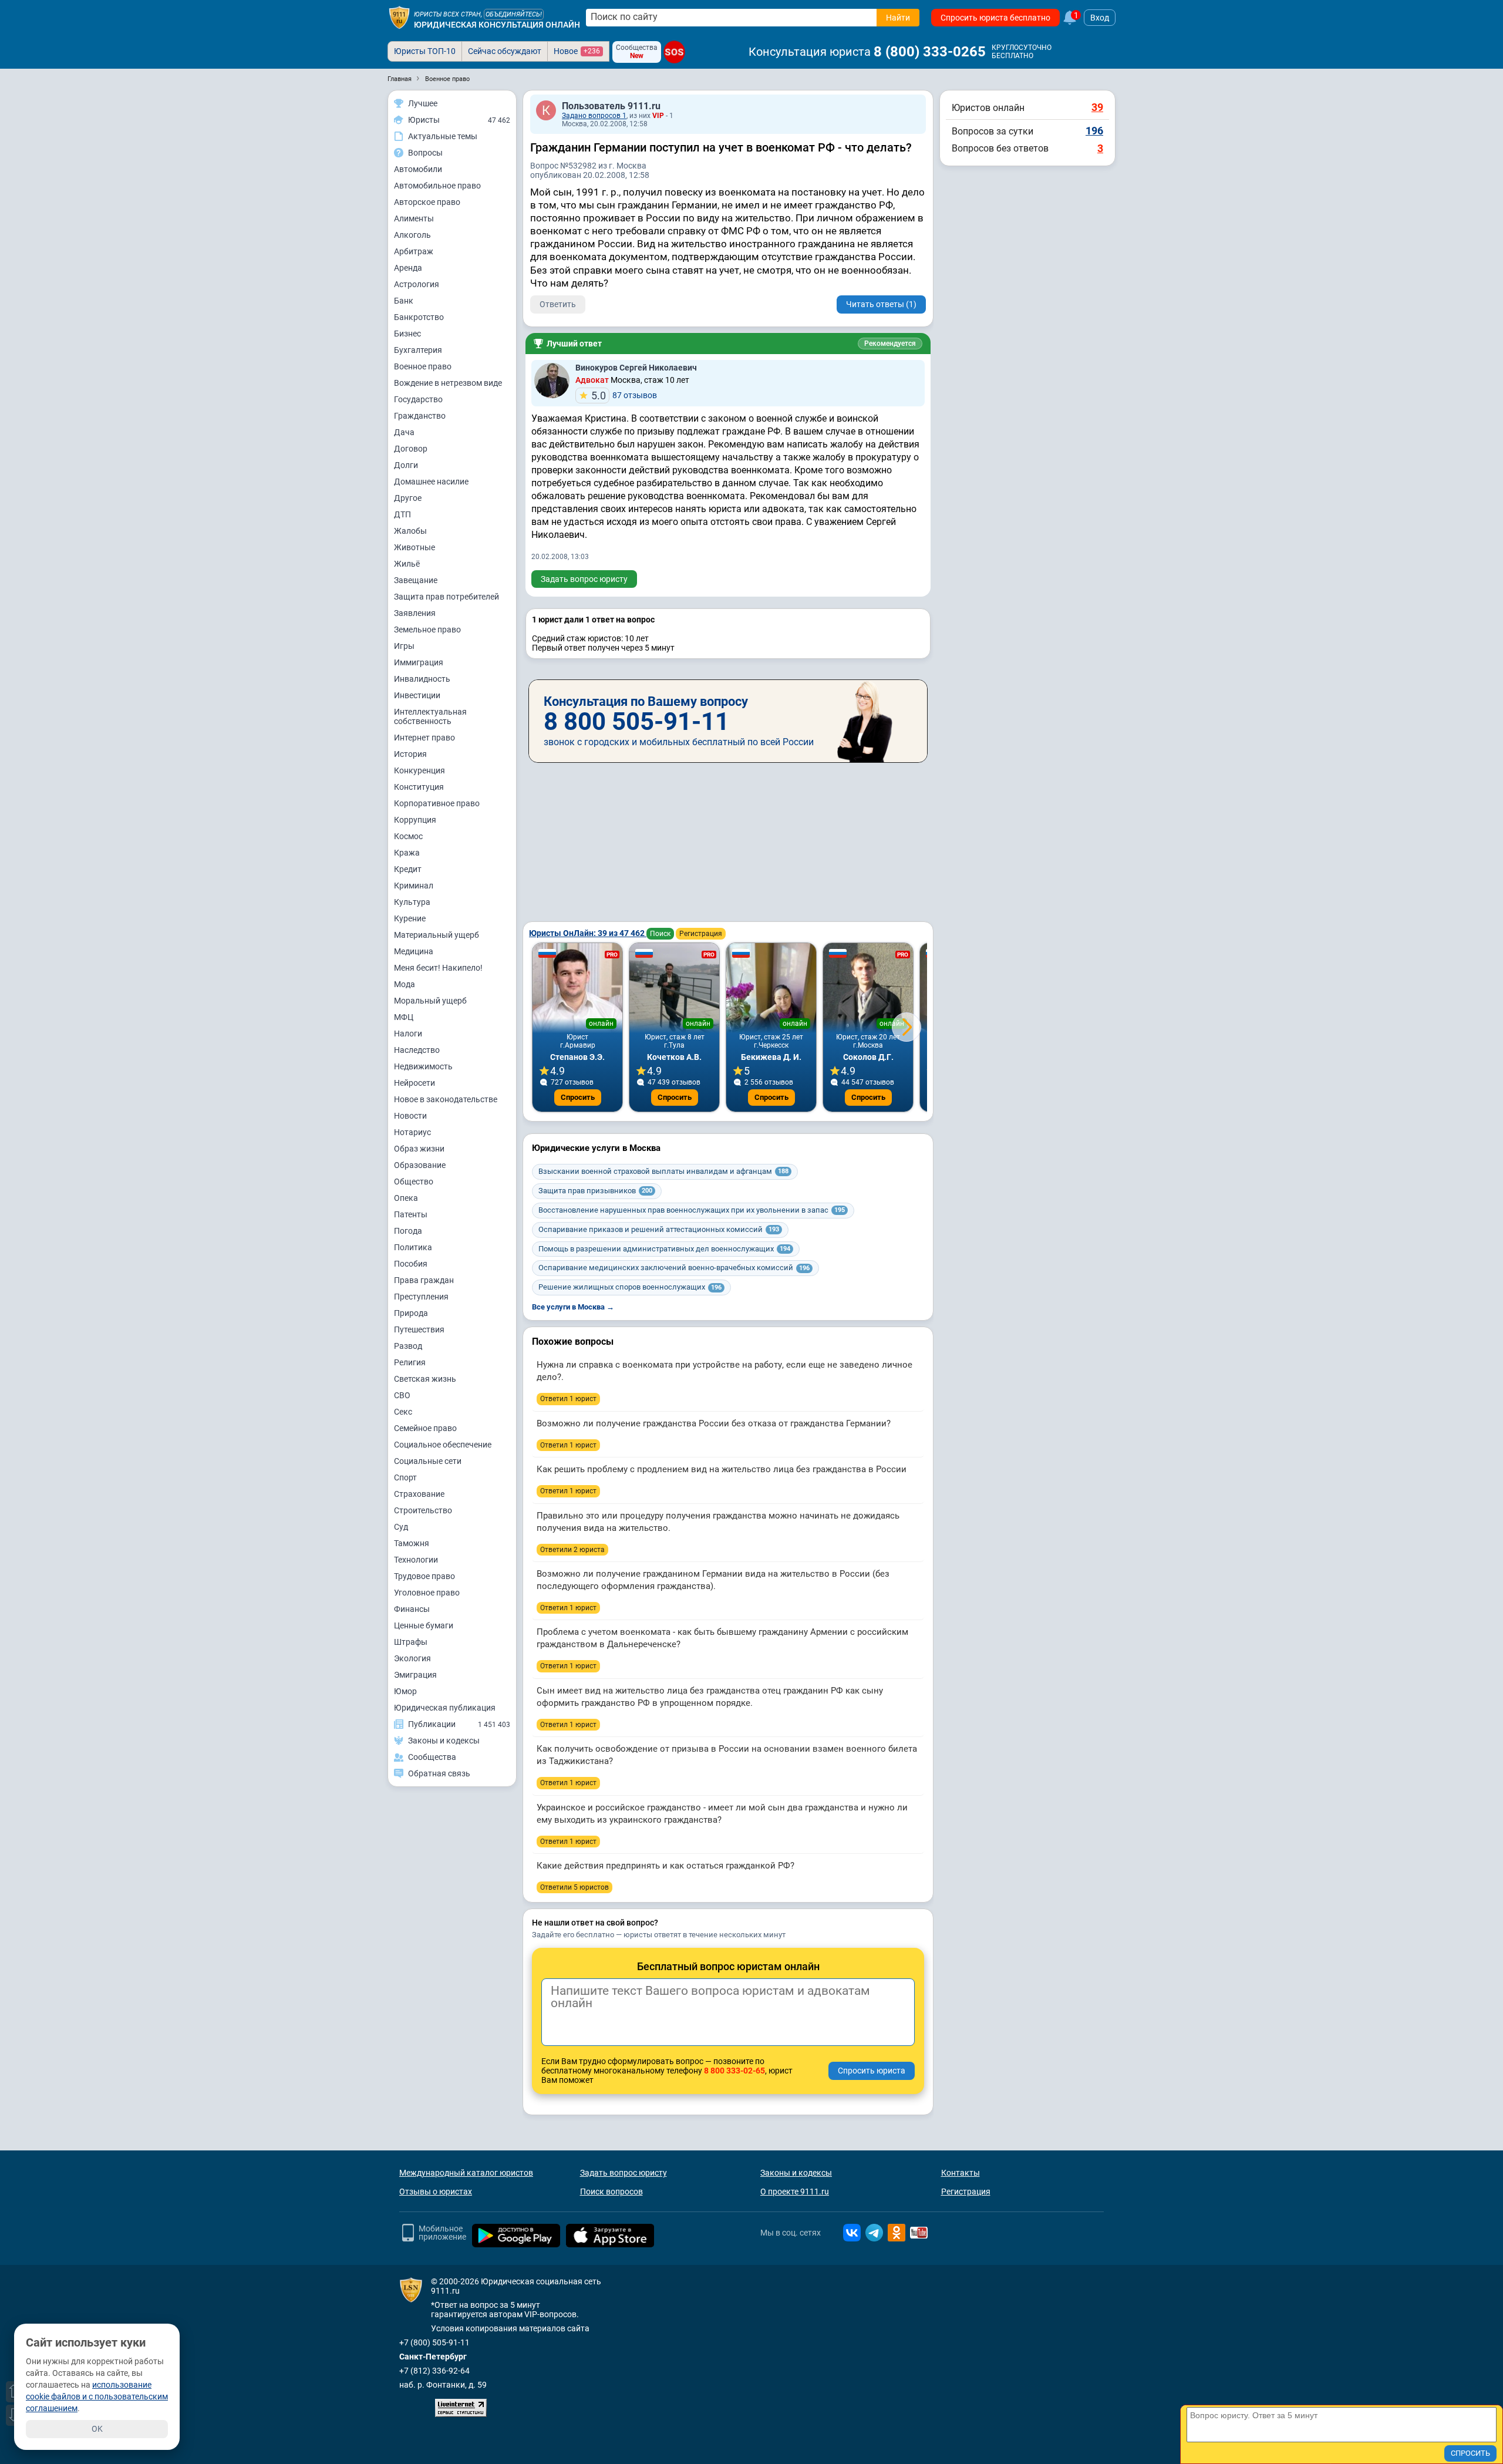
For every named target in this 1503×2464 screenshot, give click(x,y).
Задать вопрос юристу (584, 579)
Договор (411, 449)
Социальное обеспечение (443, 1445)
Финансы (412, 1609)
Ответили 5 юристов (574, 1887)
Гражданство (420, 416)
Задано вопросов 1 (594, 116)
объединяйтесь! (514, 14)
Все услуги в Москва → (573, 1307)
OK (97, 2429)
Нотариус (412, 1132)
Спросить (578, 1097)
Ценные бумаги (424, 1625)
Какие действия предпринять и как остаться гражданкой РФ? (665, 1866)
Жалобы (410, 531)
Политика (413, 1247)
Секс (403, 1412)
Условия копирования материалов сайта (510, 2328)
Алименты (414, 218)
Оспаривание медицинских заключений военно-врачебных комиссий (674, 1268)
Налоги (408, 1034)
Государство (418, 399)
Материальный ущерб (437, 935)
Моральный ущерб (430, 1001)
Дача (404, 432)
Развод (408, 1346)
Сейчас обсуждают (505, 51)
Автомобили (418, 169)
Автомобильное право (437, 186)
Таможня (412, 1543)
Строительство (423, 1510)
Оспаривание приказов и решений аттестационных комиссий (659, 1229)
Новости (410, 1116)
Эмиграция (415, 1675)
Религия (410, 1362)
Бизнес (407, 334)
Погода (408, 1231)
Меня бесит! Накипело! (438, 968)
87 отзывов (624, 395)
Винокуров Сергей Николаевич (636, 368)
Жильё (407, 564)
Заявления (415, 613)
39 (1097, 107)
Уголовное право (427, 1593)
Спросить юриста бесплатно (995, 18)
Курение (410, 918)
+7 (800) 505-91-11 (434, 2342)
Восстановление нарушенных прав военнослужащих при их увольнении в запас (692, 1210)
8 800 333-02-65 (734, 2071)
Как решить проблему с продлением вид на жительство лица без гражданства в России (722, 1469)
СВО (402, 1395)
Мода (405, 984)
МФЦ (404, 1017)
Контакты (961, 2173)
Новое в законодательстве (446, 1099)
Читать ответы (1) (881, 304)
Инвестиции (417, 695)
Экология (412, 1658)
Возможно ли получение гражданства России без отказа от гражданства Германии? (714, 1423)
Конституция (419, 787)
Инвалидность (422, 679)
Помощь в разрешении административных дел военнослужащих (664, 1249)
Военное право (423, 366)
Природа (411, 1313)
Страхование (419, 1494)
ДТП (402, 514)
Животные (414, 547)
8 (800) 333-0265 (930, 52)
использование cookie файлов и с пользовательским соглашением (97, 2396)
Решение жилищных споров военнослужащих (630, 1287)
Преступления (421, 1297)
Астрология (417, 284)
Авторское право (427, 202)
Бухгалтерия (418, 350)
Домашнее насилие (431, 482)
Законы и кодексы (796, 2173)
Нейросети (414, 1083)
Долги (406, 465)
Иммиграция (419, 662)
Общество (414, 1181)
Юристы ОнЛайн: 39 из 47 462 (588, 933)
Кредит (408, 869)
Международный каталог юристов (466, 2173)
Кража (407, 853)
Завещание (416, 580)
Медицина (414, 951)
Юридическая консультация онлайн (497, 25)
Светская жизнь (425, 1379)
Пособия (411, 1264)
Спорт (405, 1477)
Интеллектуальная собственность (430, 716)
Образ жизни (419, 1149)
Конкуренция (419, 770)
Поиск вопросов (611, 2192)
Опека (406, 1198)
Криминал (414, 886)
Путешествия (419, 1329)
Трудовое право (424, 1576)
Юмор (405, 1691)
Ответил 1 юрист (568, 1399)
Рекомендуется (890, 344)
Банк (404, 301)
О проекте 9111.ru (795, 2192)
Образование (420, 1165)
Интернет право (424, 738)
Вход (1100, 18)
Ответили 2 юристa (572, 1550)
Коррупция (415, 820)
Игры (404, 646)
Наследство (417, 1050)
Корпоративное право (437, 803)
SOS (674, 52)
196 (1094, 131)
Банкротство (419, 317)
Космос (408, 836)
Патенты (411, 1214)
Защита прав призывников (595, 1191)
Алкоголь (412, 235)
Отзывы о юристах (436, 2192)
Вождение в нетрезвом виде (448, 383)
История (410, 754)
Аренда (408, 268)
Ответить (558, 304)
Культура (412, 902)
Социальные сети (428, 1461)
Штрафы (411, 1642)
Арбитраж (414, 251)
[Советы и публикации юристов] (399, 18)
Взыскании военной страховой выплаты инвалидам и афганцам (663, 1171)
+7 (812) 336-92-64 (434, 2371)
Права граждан (424, 1280)
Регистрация (701, 934)
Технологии (416, 1560)
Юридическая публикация (445, 1708)
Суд (401, 1527)
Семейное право (425, 1428)
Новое (577, 51)
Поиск (660, 934)
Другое (408, 498)
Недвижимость (423, 1066)
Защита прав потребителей (446, 597)
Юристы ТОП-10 (425, 51)
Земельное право (427, 630)
